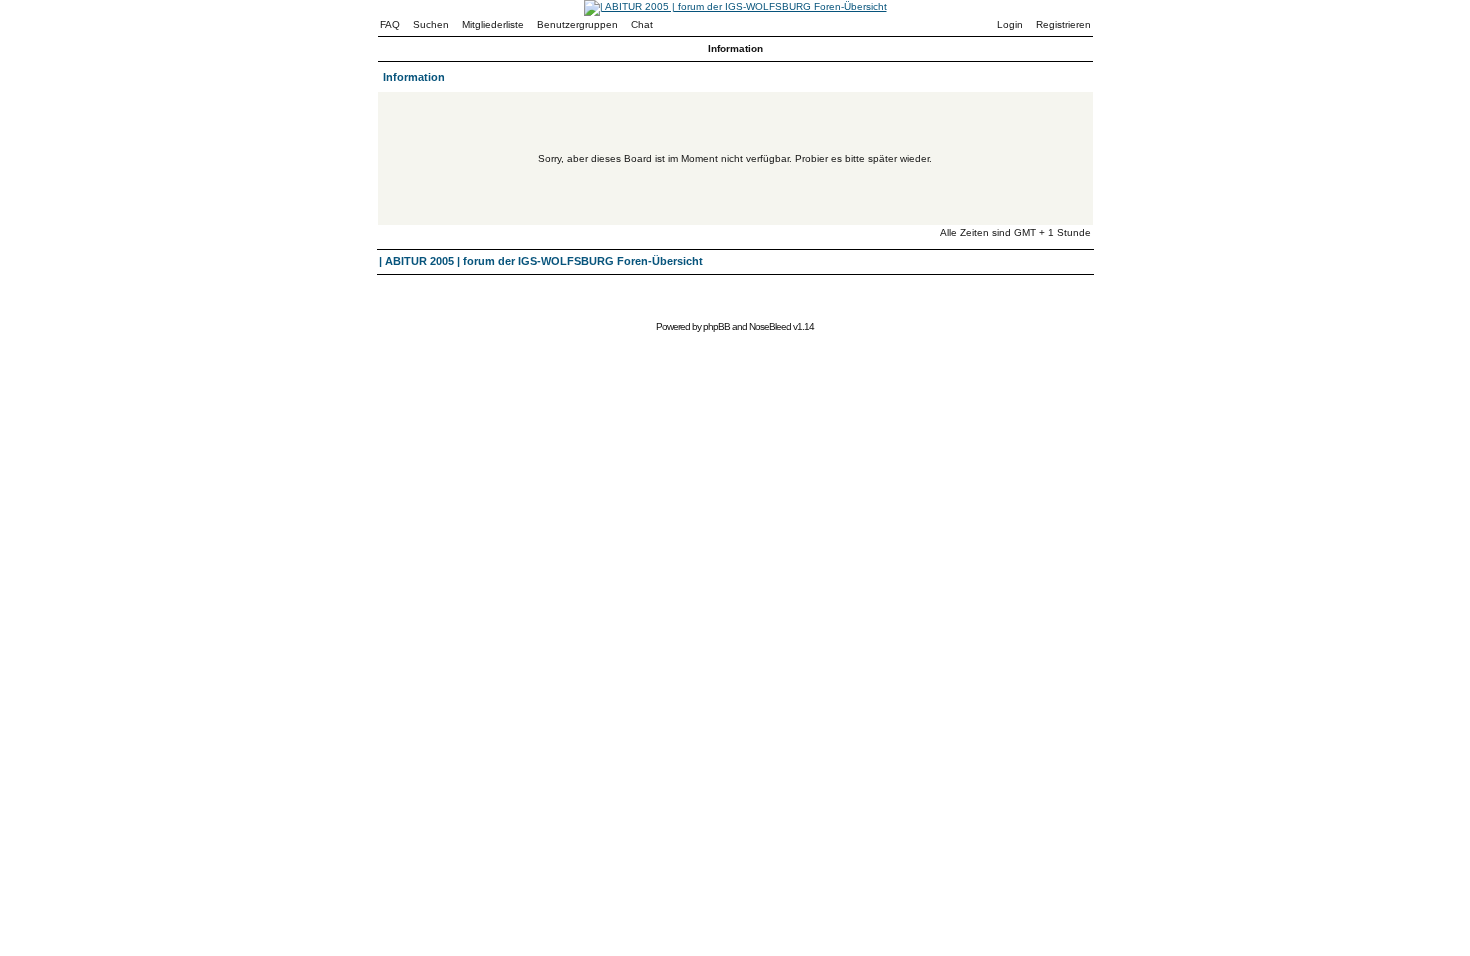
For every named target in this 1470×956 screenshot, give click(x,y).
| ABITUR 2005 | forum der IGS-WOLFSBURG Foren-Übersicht (541, 261)
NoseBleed (770, 326)
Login (1010, 24)
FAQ (390, 24)
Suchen (431, 24)
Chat (642, 24)
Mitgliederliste (493, 24)
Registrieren (1063, 24)
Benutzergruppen (577, 24)
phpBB (716, 326)
